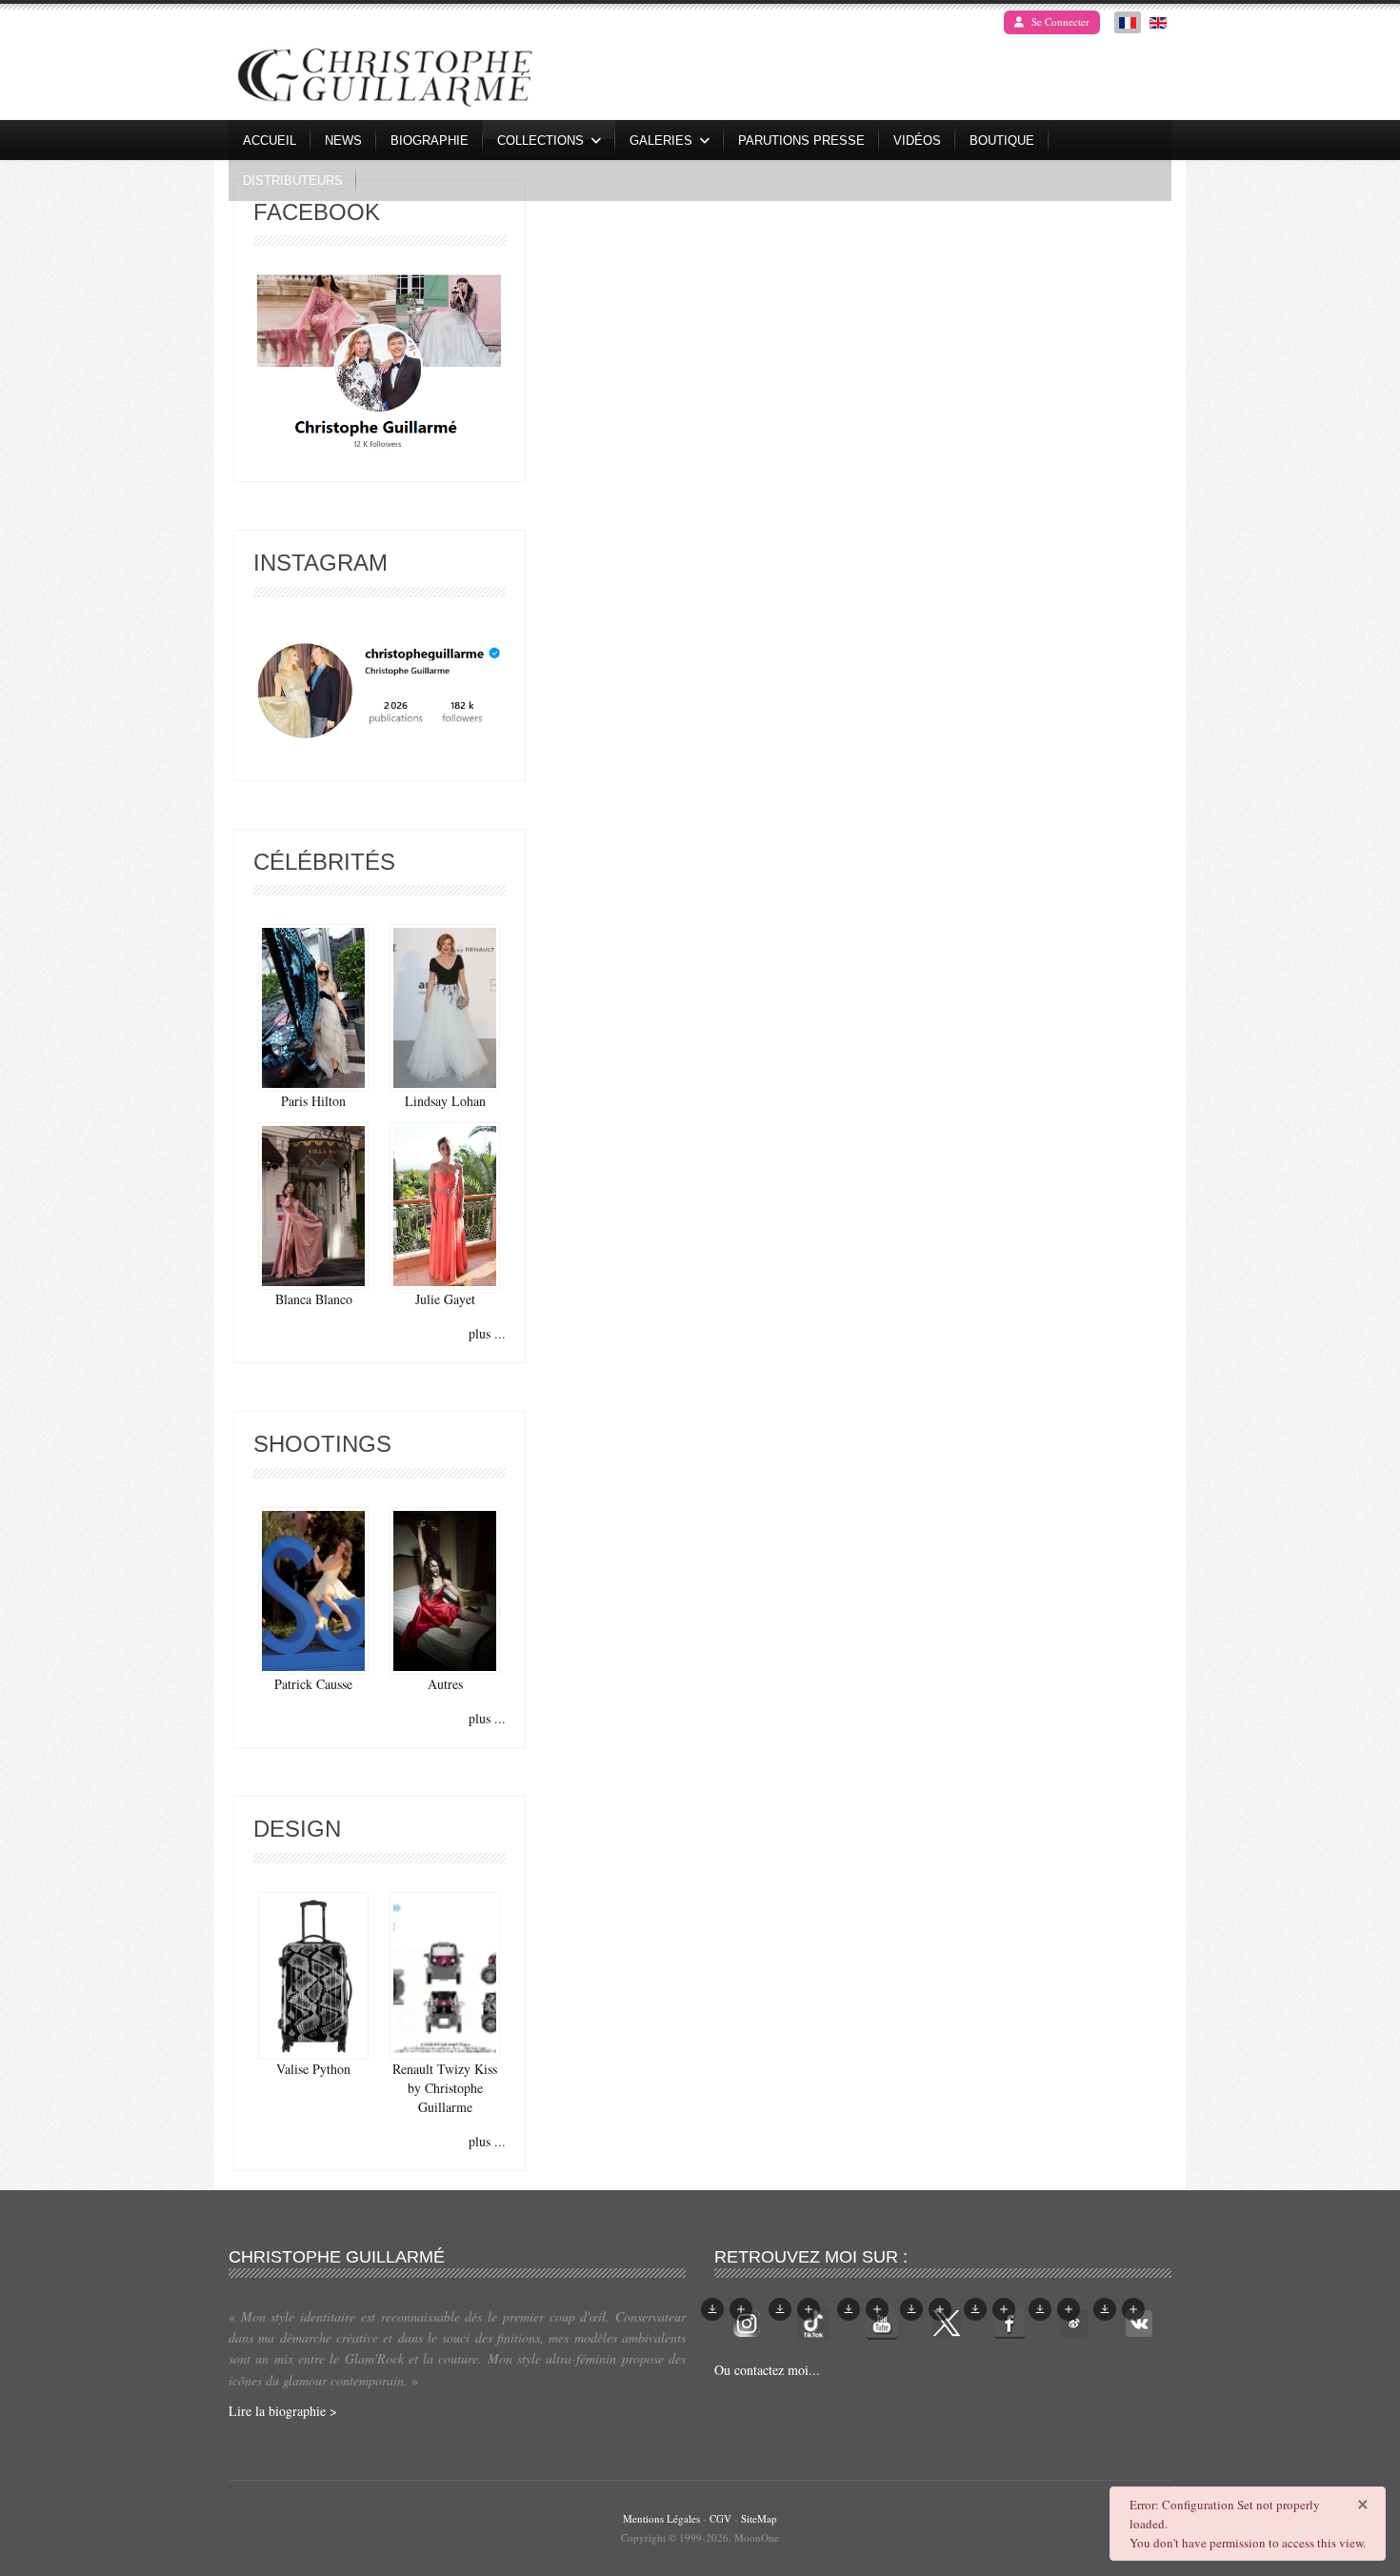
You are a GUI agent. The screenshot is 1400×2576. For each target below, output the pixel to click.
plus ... (487, 1333)
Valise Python (313, 2069)
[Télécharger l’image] (712, 2309)
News (343, 141)
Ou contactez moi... (767, 2370)
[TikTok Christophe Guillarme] (813, 2321)
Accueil (270, 141)
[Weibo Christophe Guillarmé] (1074, 2321)
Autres (445, 1684)
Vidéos (917, 141)
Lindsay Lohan (445, 1101)
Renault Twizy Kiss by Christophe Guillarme (445, 2088)
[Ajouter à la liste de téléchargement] (741, 2309)
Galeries (661, 141)
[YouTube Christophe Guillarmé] (882, 2321)
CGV (720, 2518)
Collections (540, 141)
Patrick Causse (313, 1684)
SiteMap (759, 2518)
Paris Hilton (313, 1101)
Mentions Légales (661, 2518)
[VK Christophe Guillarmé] (1139, 2321)
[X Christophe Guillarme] (947, 2321)
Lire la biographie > (283, 2411)
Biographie (430, 141)
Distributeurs (293, 181)
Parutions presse (801, 141)
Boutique (1002, 141)
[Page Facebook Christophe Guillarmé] (379, 366)
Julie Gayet (445, 1299)
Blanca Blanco (314, 1299)
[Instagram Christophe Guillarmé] (380, 691)
